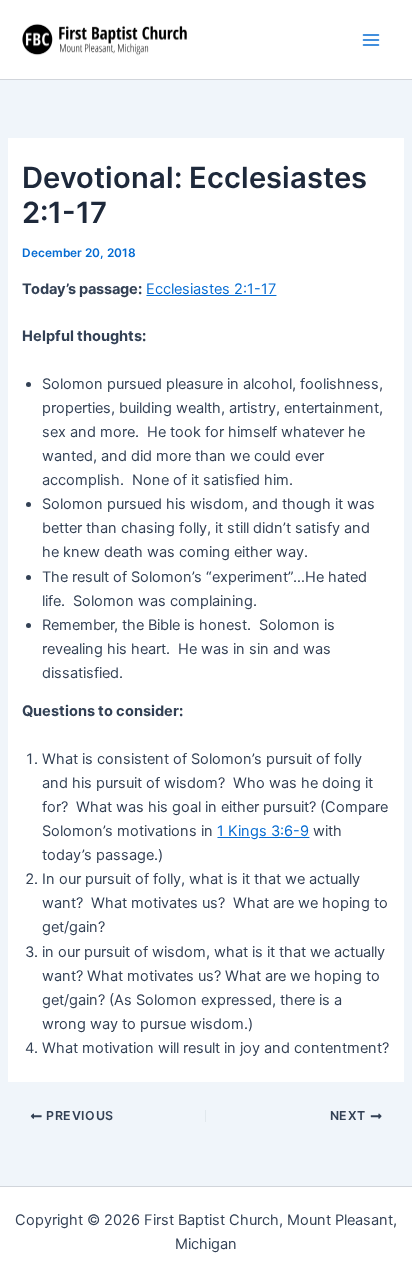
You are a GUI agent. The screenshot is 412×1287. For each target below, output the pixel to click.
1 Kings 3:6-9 (263, 831)
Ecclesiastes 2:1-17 (211, 289)
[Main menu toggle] (371, 40)
